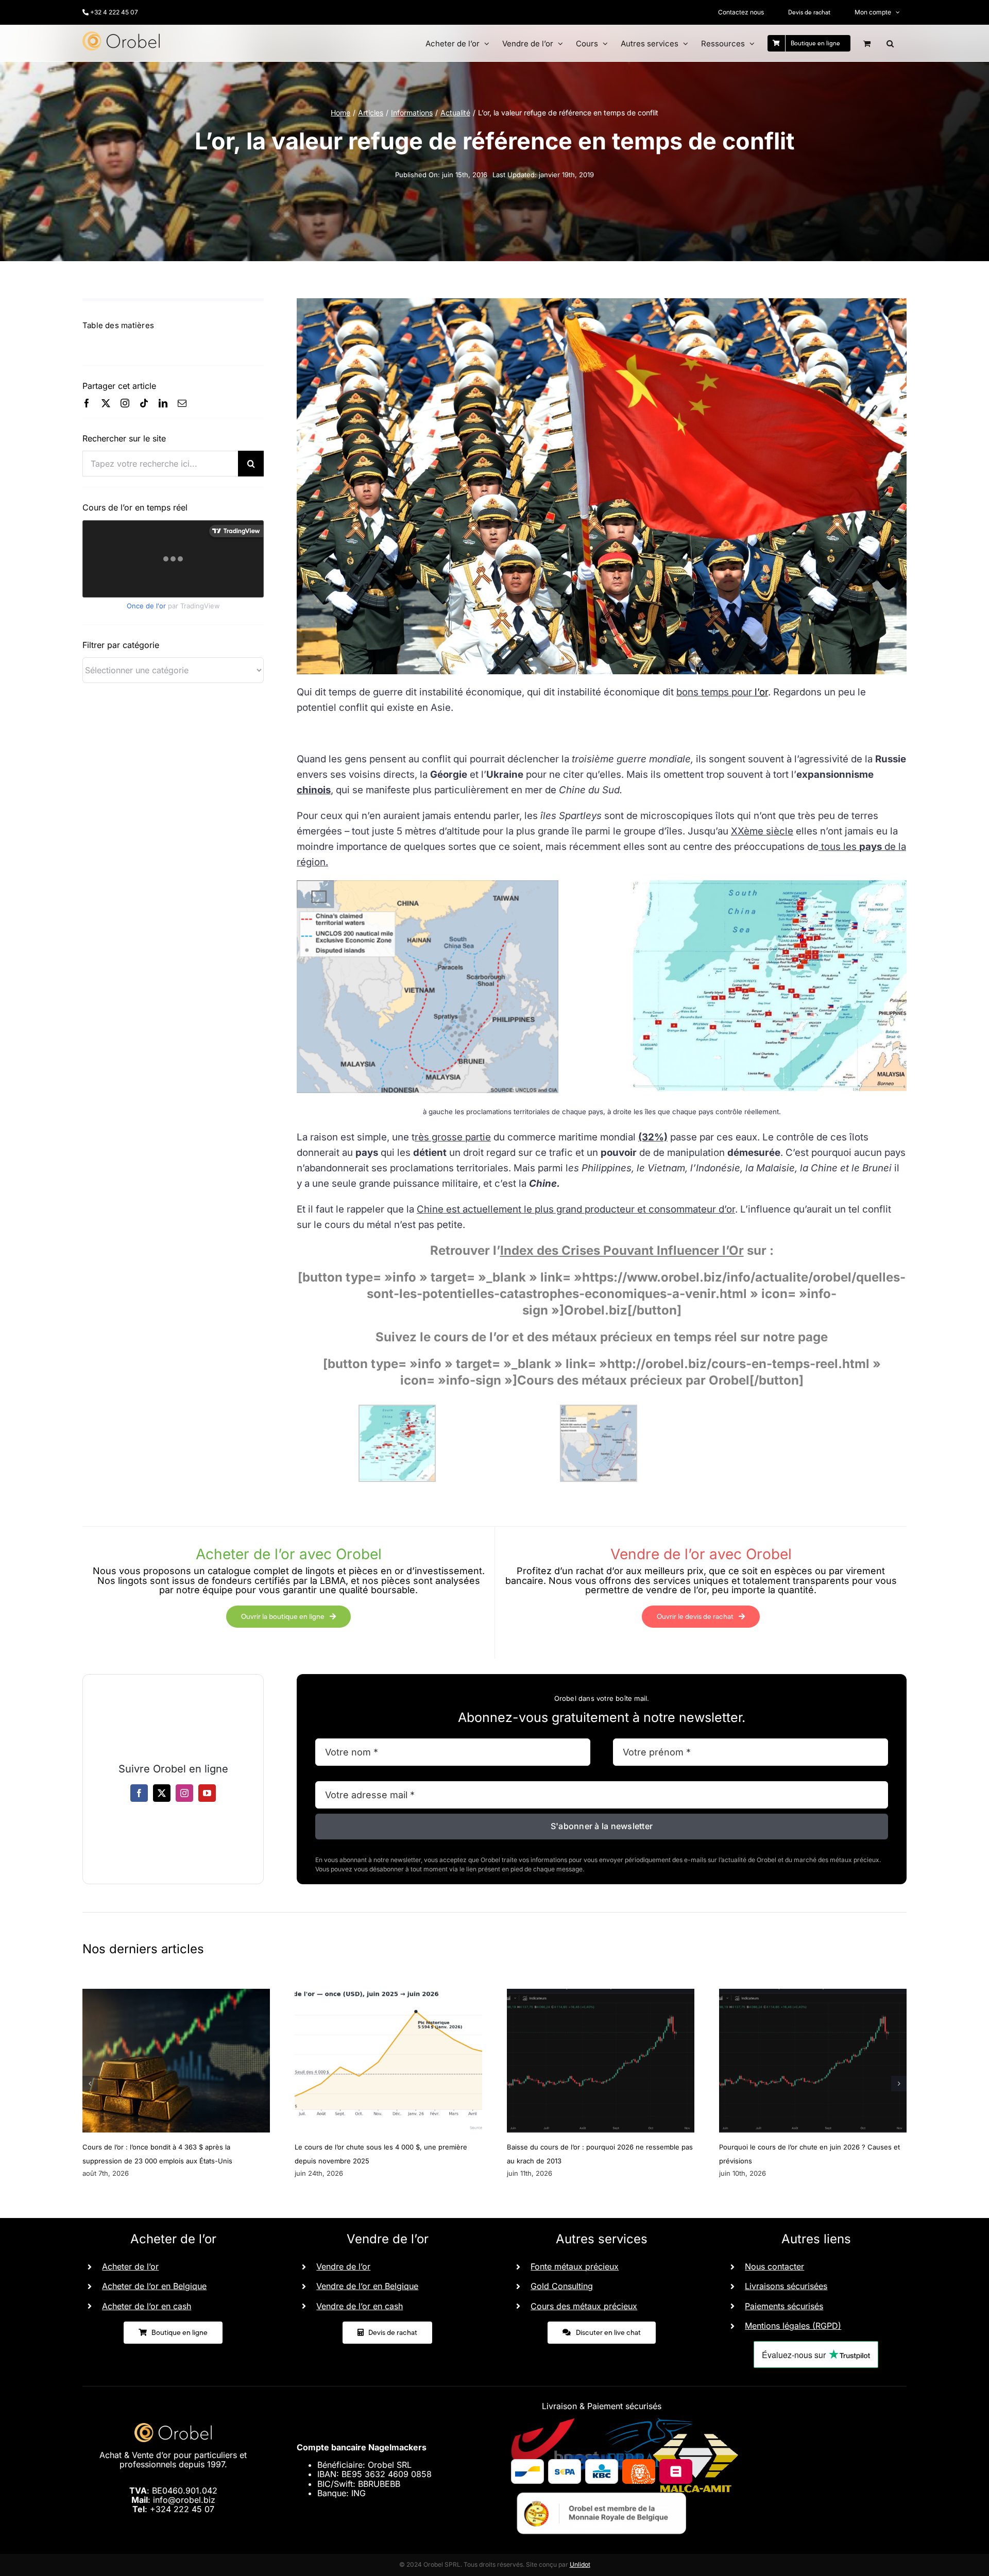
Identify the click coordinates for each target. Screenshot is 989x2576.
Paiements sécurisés (784, 2306)
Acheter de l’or (130, 2266)
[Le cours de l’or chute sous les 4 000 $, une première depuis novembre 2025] (388, 1994)
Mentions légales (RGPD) (793, 2326)
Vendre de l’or (343, 2266)
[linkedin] (163, 403)
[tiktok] (144, 403)
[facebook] (87, 403)
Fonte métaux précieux (575, 2266)
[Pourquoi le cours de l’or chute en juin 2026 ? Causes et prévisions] (813, 1994)
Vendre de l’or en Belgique (367, 2286)
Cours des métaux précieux (584, 2306)
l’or (761, 692)
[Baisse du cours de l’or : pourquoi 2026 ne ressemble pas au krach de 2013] (601, 1994)
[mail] (182, 403)
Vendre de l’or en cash (360, 2306)
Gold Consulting (562, 2286)
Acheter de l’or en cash (147, 2306)
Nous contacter (774, 2266)
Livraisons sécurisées (786, 2286)
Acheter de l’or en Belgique (154, 2286)
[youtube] (207, 1793)
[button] (890, 43)
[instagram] (125, 403)
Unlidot (580, 2564)
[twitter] (106, 403)
